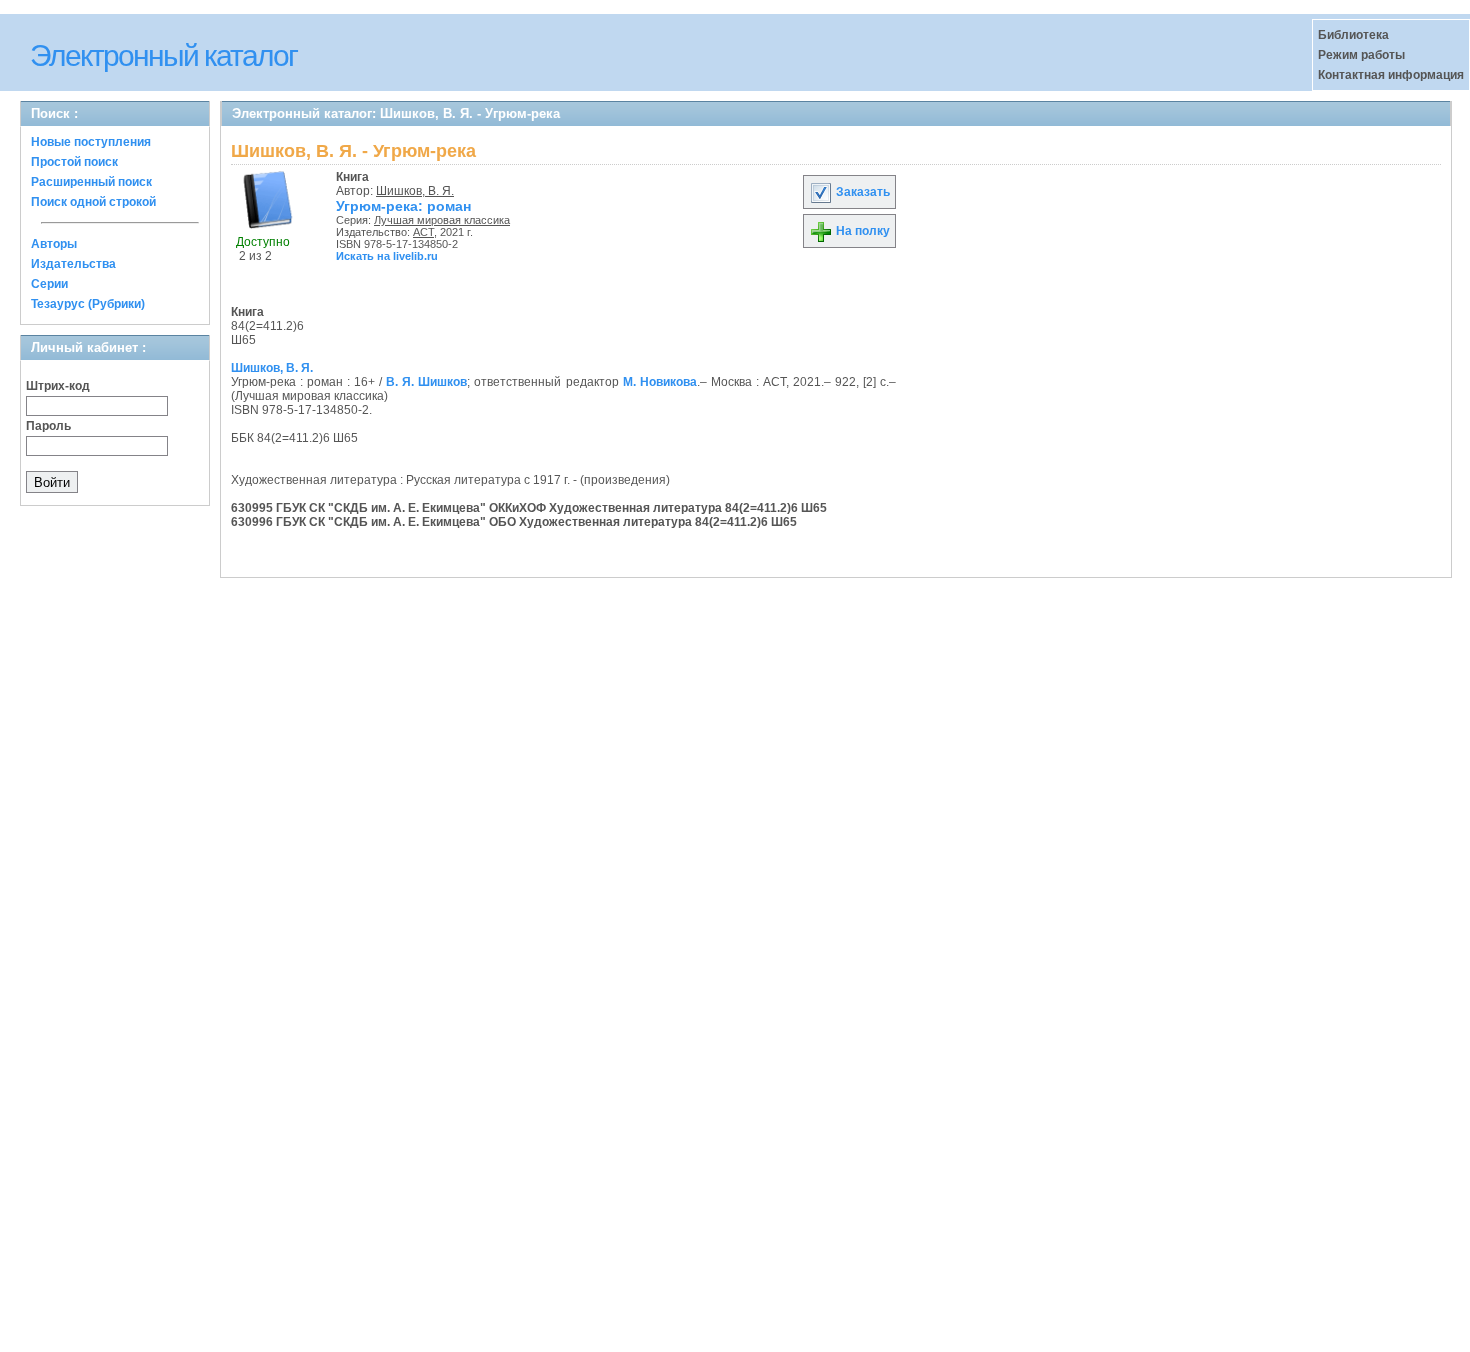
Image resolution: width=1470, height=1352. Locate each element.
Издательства (73, 264)
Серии (49, 284)
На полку (861, 231)
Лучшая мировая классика (442, 220)
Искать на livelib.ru (387, 256)
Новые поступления (91, 142)
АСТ (423, 232)
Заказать (861, 192)
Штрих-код (58, 386)
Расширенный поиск (91, 182)
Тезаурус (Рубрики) (88, 304)
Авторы (54, 244)
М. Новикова (660, 382)
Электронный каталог (163, 55)
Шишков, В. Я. (415, 191)
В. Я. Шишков (426, 382)
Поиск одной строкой (93, 202)
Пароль (48, 426)
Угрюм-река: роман (403, 206)
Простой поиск (74, 162)
